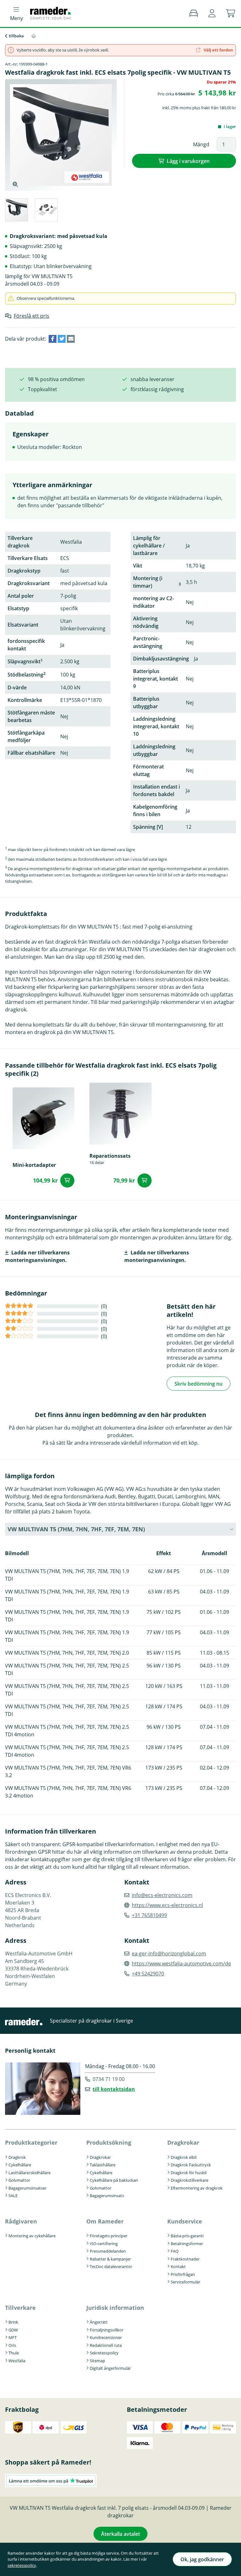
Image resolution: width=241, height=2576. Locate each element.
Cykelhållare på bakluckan (114, 2180)
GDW (13, 2330)
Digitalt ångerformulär (110, 2368)
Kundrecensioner (106, 2337)
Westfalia (17, 2361)
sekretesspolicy (22, 2565)
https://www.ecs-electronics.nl (167, 1905)
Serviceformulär (185, 2282)
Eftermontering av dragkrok (197, 2188)
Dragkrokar (100, 2157)
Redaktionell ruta (106, 2345)
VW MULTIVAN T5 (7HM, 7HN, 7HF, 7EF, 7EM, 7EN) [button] (76, 1529)
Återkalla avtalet (120, 2534)
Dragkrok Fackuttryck (191, 2165)
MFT (13, 2337)
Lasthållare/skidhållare (29, 2173)
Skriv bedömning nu (198, 1384)
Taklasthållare (103, 2165)
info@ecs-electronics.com (162, 1895)
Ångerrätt (99, 2322)
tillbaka (16, 36)
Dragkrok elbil (184, 2157)
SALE (13, 2196)
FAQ (175, 2251)
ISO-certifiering (104, 2244)
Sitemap (97, 2361)
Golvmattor (19, 2180)
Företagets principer (109, 2236)
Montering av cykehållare (32, 2236)
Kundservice (185, 2221)
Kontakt (178, 2266)
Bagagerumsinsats (107, 2196)
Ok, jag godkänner (202, 2559)
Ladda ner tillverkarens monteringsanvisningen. (37, 1256)
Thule (14, 2353)
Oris (12, 2345)
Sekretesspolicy (104, 2353)
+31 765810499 (149, 1915)
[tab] (16, 211)
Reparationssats (110, 1156)
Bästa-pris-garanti (187, 2236)
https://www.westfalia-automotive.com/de (181, 1964)
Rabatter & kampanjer (110, 2259)
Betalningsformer (187, 2244)
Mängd (201, 144)
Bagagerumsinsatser (27, 2188)
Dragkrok (17, 2157)
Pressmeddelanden (108, 2251)
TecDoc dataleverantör (111, 2266)
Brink (13, 2322)
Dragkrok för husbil (189, 2173)
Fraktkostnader (185, 2259)
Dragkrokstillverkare (190, 2180)
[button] (212, 13)
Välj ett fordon (218, 50)
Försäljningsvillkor (107, 2330)
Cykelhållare (20, 2165)
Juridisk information (115, 2308)
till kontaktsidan (114, 2089)
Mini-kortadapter (34, 1165)
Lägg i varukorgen (188, 161)
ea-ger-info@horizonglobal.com (169, 1954)
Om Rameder (105, 2221)
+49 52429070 (148, 1974)
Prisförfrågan (183, 2274)
